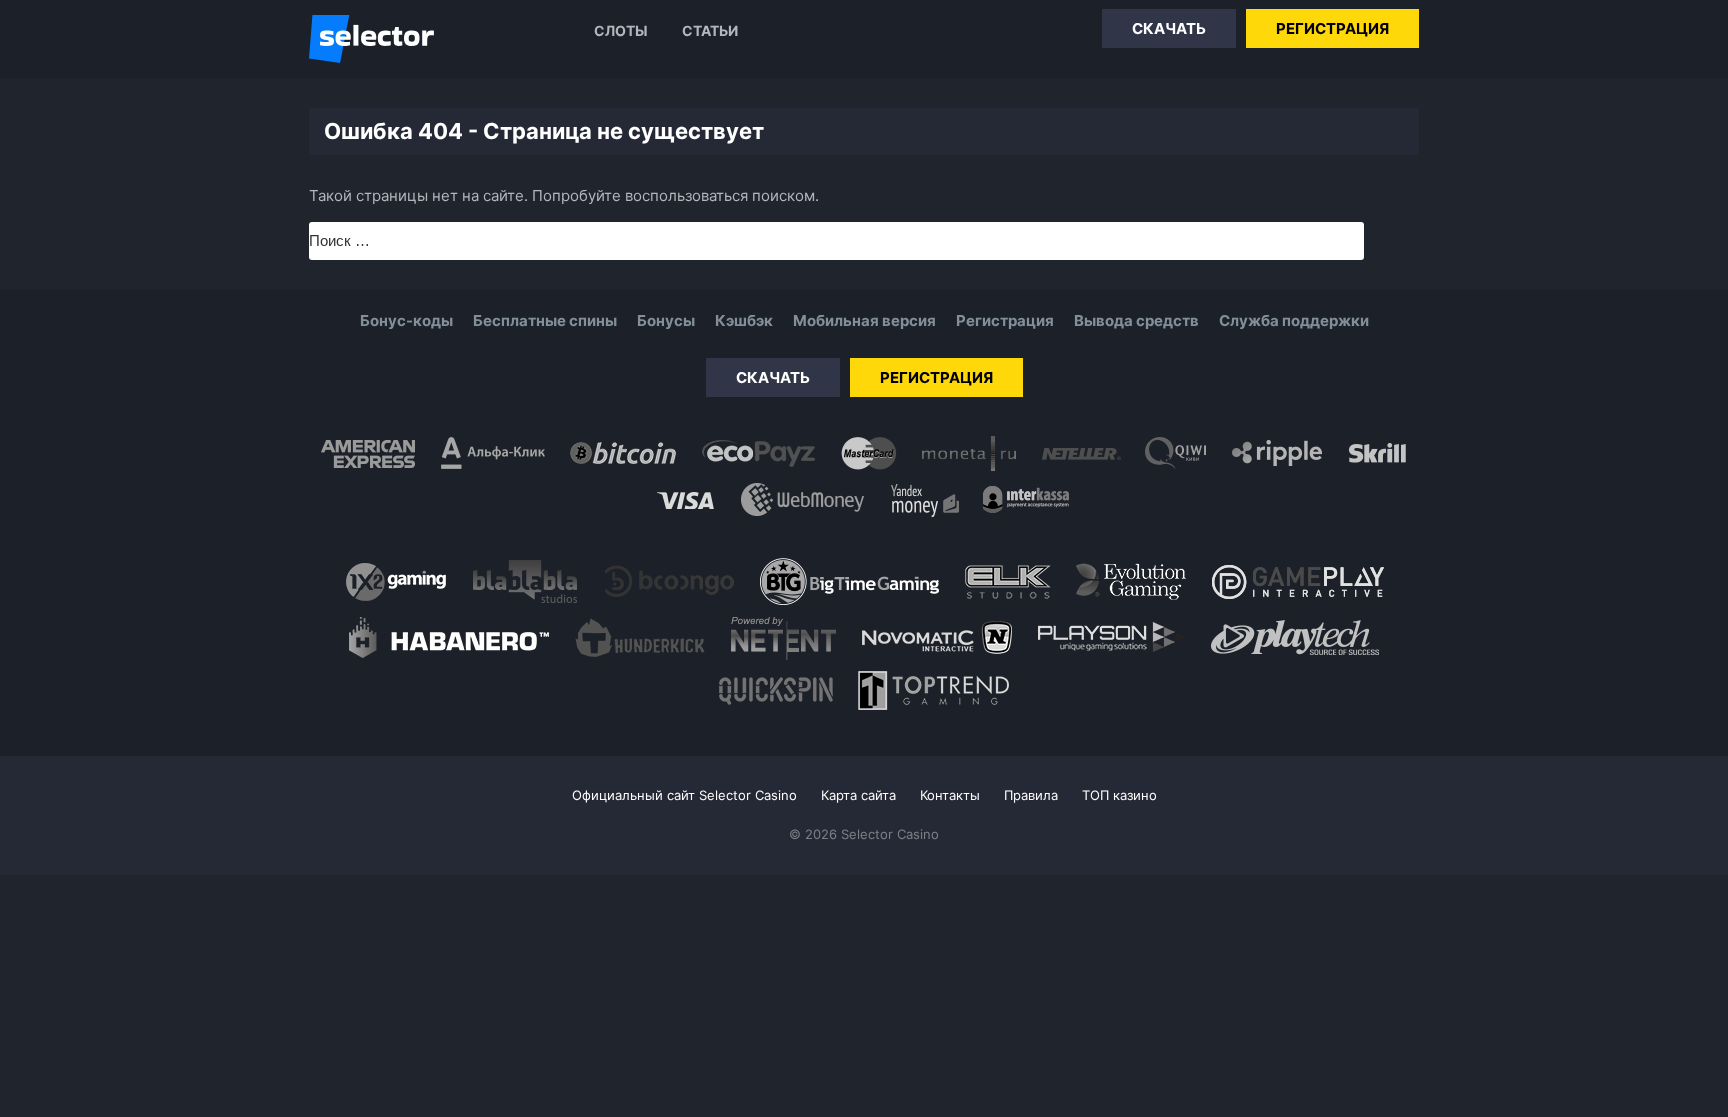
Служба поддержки (1294, 320)
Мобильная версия (864, 320)
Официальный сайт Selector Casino (684, 795)
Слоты (621, 30)
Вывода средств (1136, 320)
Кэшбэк (744, 320)
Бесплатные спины (545, 320)
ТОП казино (1119, 795)
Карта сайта (858, 795)
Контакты (950, 795)
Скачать (1169, 28)
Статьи (710, 30)
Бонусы (666, 320)
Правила (1031, 795)
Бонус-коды (406, 320)
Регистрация (1332, 28)
